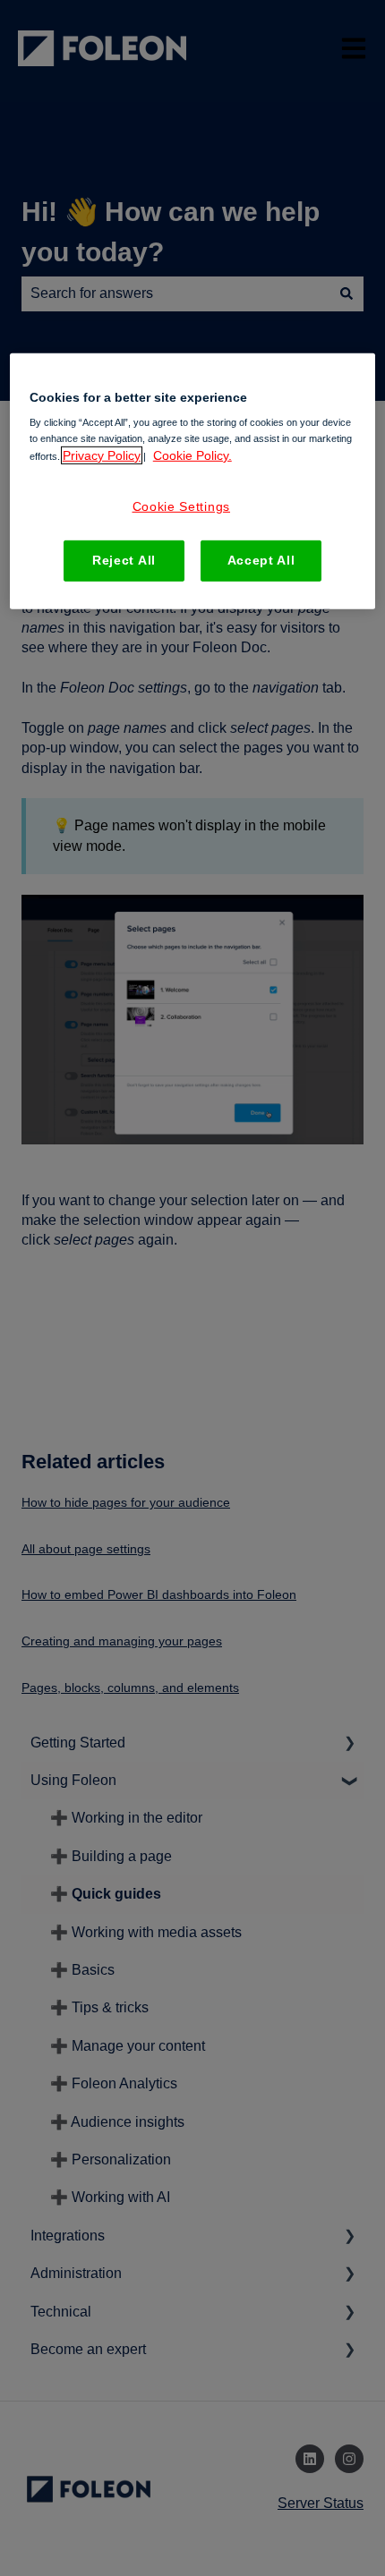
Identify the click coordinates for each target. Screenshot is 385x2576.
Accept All (261, 560)
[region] (193, 481)
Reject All (124, 560)
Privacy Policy (102, 455)
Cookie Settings (182, 506)
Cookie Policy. (192, 455)
